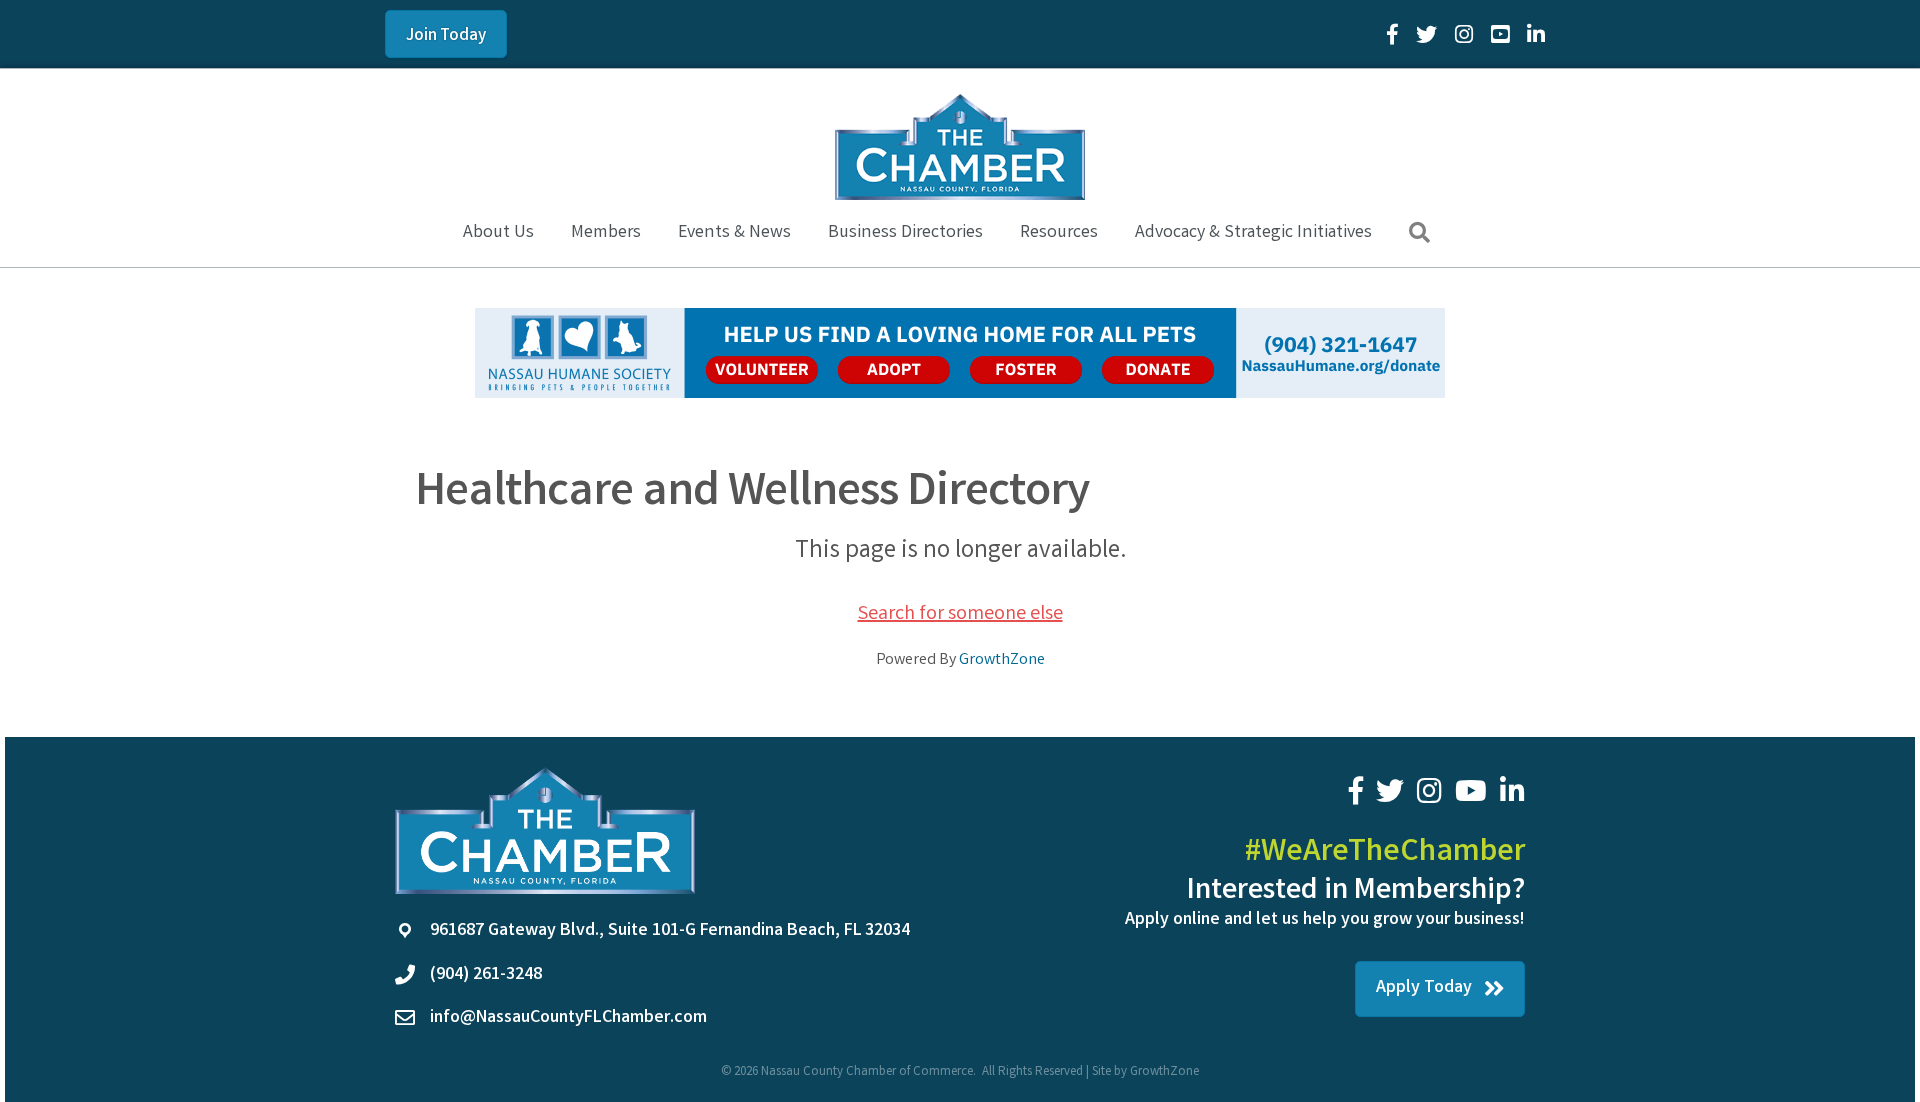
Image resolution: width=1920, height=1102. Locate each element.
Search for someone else (960, 614)
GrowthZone (1002, 660)
